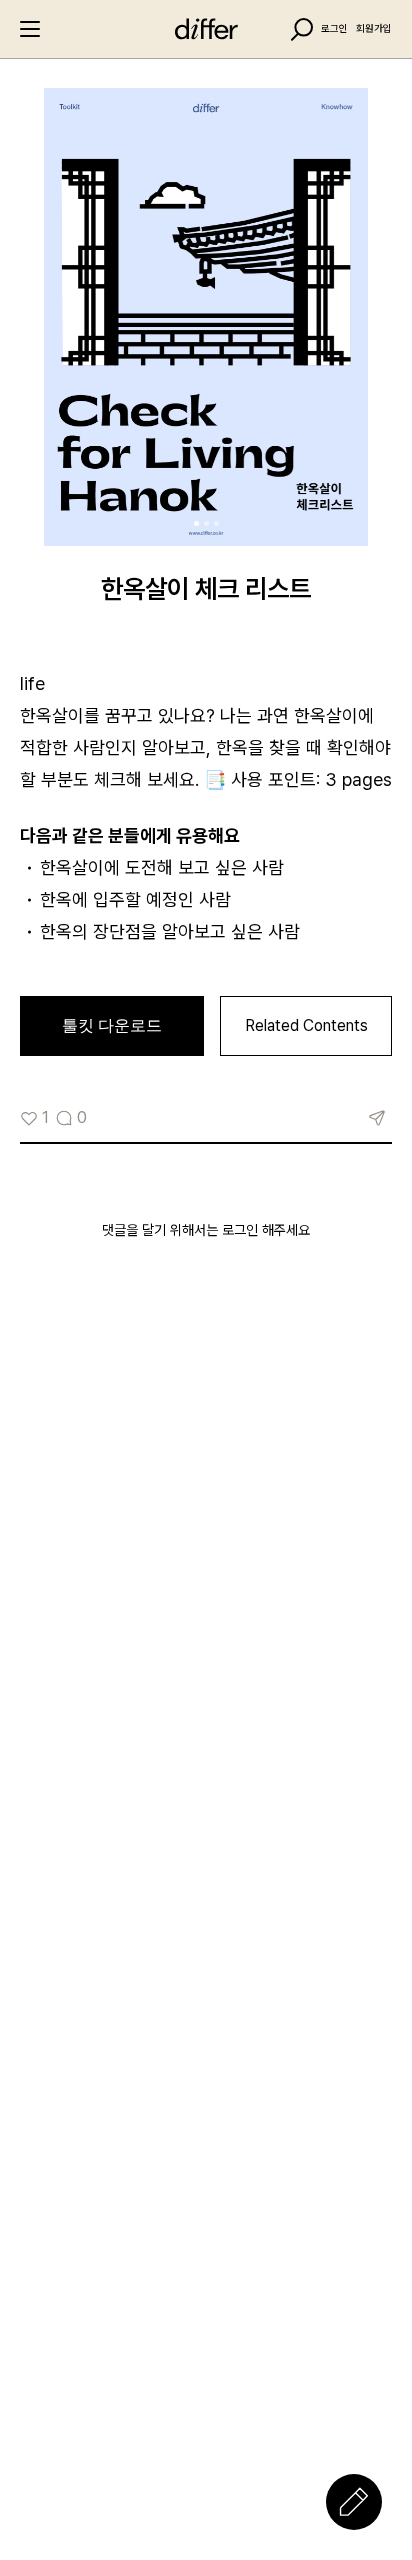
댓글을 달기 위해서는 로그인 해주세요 (206, 1230)
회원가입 (374, 29)
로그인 (334, 29)
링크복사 (377, 1118)
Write (354, 2502)
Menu (30, 29)
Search (302, 29)
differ (206, 29)
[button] (196, 523)
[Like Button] (29, 1118)
